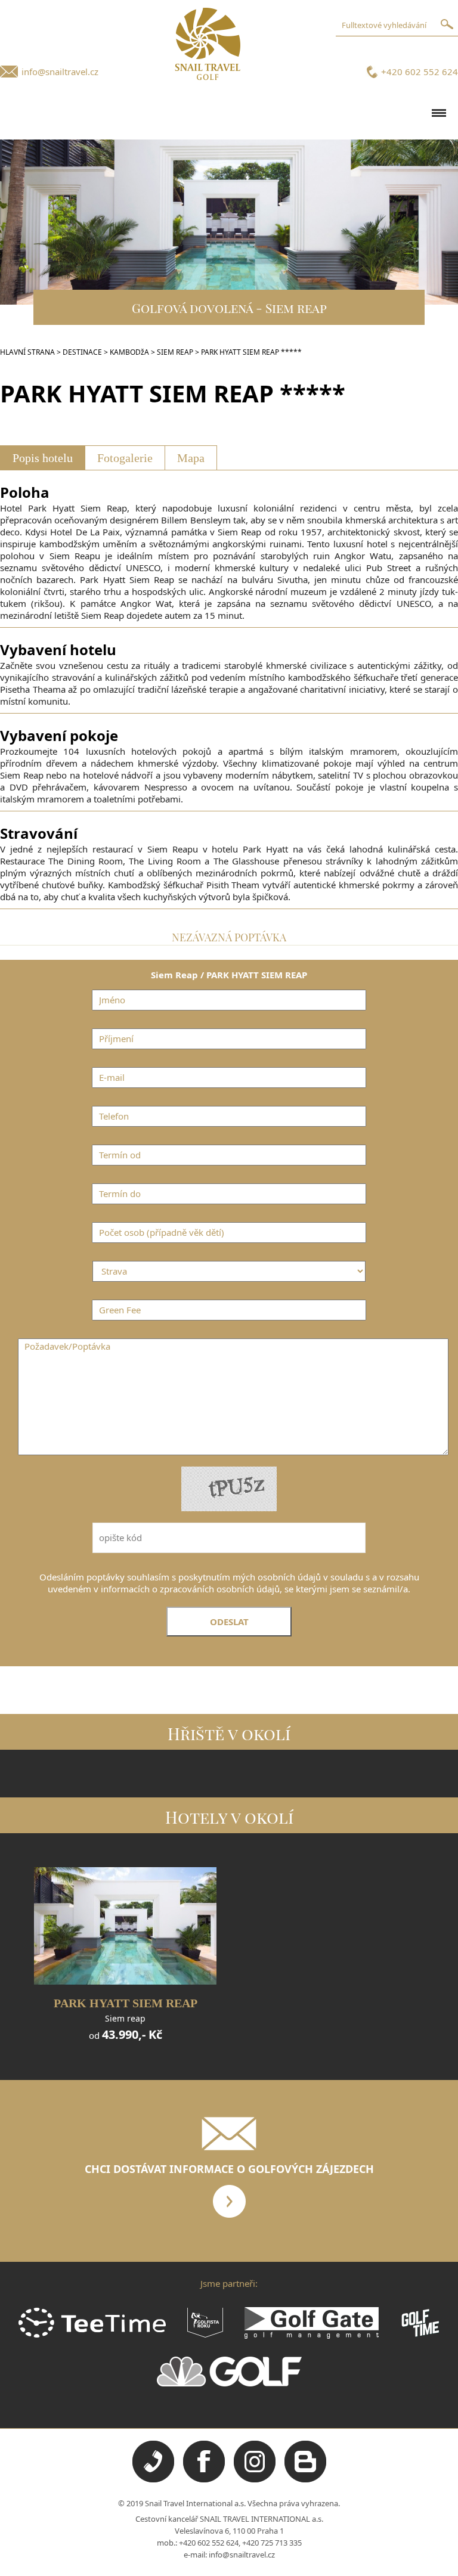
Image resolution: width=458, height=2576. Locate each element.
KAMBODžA (129, 352)
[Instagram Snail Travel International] (255, 2479)
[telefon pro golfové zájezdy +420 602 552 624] (153, 2479)
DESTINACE (82, 352)
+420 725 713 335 (272, 2543)
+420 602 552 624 (420, 72)
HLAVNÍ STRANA (27, 352)
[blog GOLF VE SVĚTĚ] (305, 2479)
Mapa (191, 458)
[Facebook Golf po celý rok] (204, 2479)
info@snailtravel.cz (60, 72)
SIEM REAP (175, 352)
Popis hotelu (43, 458)
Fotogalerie (125, 458)
